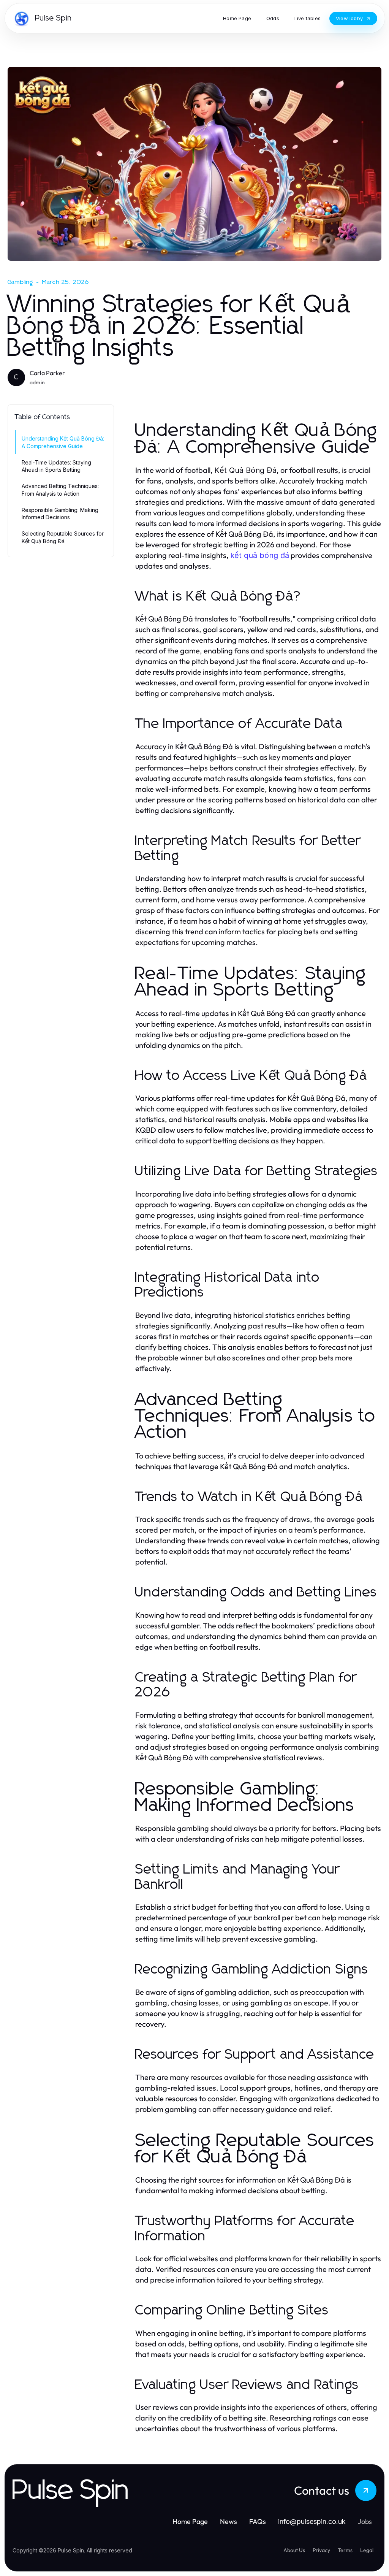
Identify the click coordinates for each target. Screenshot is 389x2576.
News (228, 2521)
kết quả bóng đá (260, 555)
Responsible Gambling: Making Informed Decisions (60, 514)
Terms (345, 2550)
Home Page (190, 2521)
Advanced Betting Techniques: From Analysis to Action (60, 490)
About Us (294, 2550)
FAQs (258, 2521)
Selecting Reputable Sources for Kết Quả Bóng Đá (63, 537)
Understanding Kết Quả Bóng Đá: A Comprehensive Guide (63, 442)
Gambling (21, 282)
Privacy (321, 2550)
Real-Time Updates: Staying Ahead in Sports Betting (56, 466)
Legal (367, 2550)
